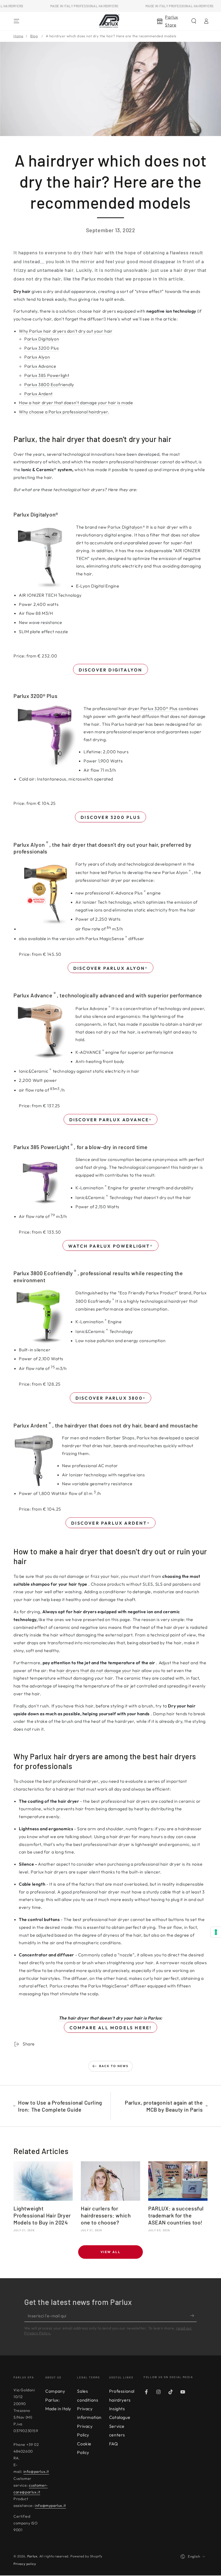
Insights (117, 2409)
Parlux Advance (40, 366)
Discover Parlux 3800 (110, 1398)
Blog (34, 36)
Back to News (114, 2066)
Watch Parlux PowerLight (110, 1246)
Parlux (32, 2556)
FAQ (114, 2444)
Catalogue (120, 2417)
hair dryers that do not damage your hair (99, 1670)
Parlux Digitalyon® (126, 527)
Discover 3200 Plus (110, 817)
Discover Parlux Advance (111, 1120)
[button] (194, 21)
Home (18, 36)
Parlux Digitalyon (42, 339)
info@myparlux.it (50, 2506)
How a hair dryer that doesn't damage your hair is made (76, 403)
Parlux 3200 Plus (42, 348)
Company (55, 2391)
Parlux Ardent (39, 394)
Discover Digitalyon (111, 670)
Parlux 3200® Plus (159, 708)
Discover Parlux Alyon (110, 968)
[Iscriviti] (193, 2316)
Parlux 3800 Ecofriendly (49, 384)
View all (110, 2252)
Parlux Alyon (37, 357)
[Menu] (16, 21)
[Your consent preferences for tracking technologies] (216, 1932)
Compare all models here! (111, 2028)
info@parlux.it (36, 2472)
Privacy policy (25, 2564)
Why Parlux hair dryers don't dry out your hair (66, 331)
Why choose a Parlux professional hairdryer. (64, 412)
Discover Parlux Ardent (110, 1523)
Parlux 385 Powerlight (47, 375)
